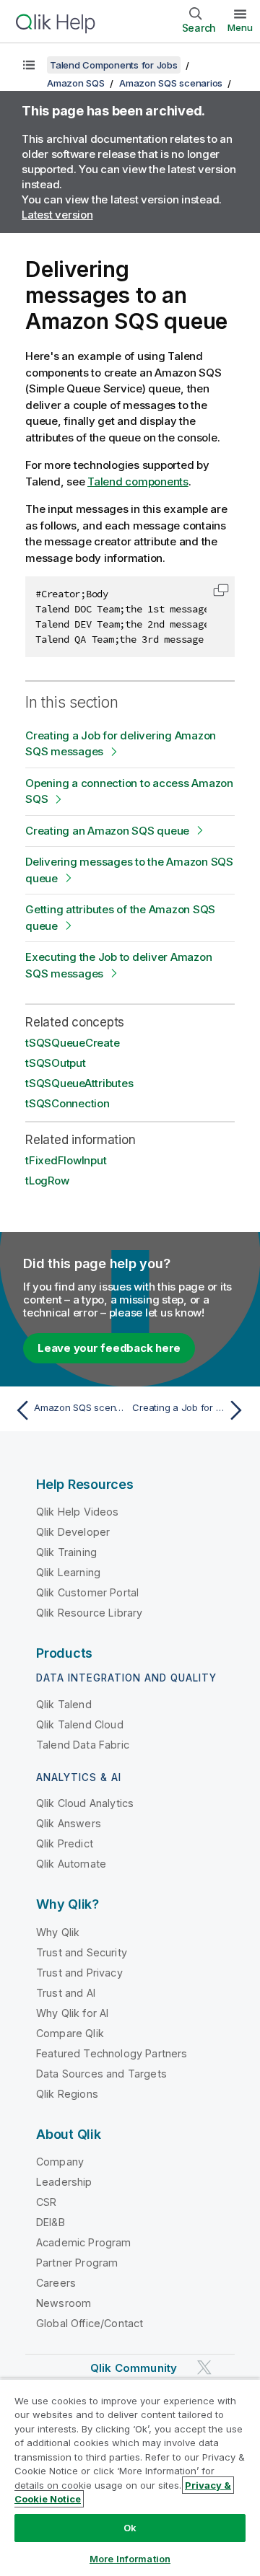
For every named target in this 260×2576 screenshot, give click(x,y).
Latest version (57, 215)
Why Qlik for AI (72, 2013)
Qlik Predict (65, 1843)
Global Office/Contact (90, 2323)
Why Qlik (58, 1932)
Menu (240, 27)
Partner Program (77, 2263)
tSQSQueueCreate (72, 1043)
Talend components (138, 482)
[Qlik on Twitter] (204, 2367)
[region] (130, 2477)
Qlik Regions (67, 2094)
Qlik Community (134, 2368)
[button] (221, 590)
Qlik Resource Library (89, 1613)
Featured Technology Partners (112, 2053)
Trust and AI (66, 1993)
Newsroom (64, 2303)
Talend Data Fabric (83, 1745)
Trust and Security (82, 1952)
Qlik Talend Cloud (80, 1724)
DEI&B (51, 2222)
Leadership (64, 2182)
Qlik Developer (73, 1532)
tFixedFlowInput (66, 1160)
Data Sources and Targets (101, 2074)
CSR (46, 2202)
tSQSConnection (68, 1103)
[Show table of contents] (29, 65)
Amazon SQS (76, 83)
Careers (56, 2283)
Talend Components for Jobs (114, 65)
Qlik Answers (69, 1823)
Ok (130, 2528)
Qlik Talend (64, 1704)
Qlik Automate (71, 1864)
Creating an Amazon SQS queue (107, 831)
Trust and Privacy (79, 1973)
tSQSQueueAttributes (79, 1083)
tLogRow (47, 1181)
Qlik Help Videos (78, 1512)
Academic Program (84, 2242)
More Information (130, 2559)
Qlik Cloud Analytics (85, 1803)
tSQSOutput (56, 1063)
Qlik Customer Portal (87, 1592)
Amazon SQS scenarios (171, 83)
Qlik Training (66, 1552)
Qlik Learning (68, 1572)
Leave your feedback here (109, 1348)
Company (60, 2162)
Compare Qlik (70, 2033)
